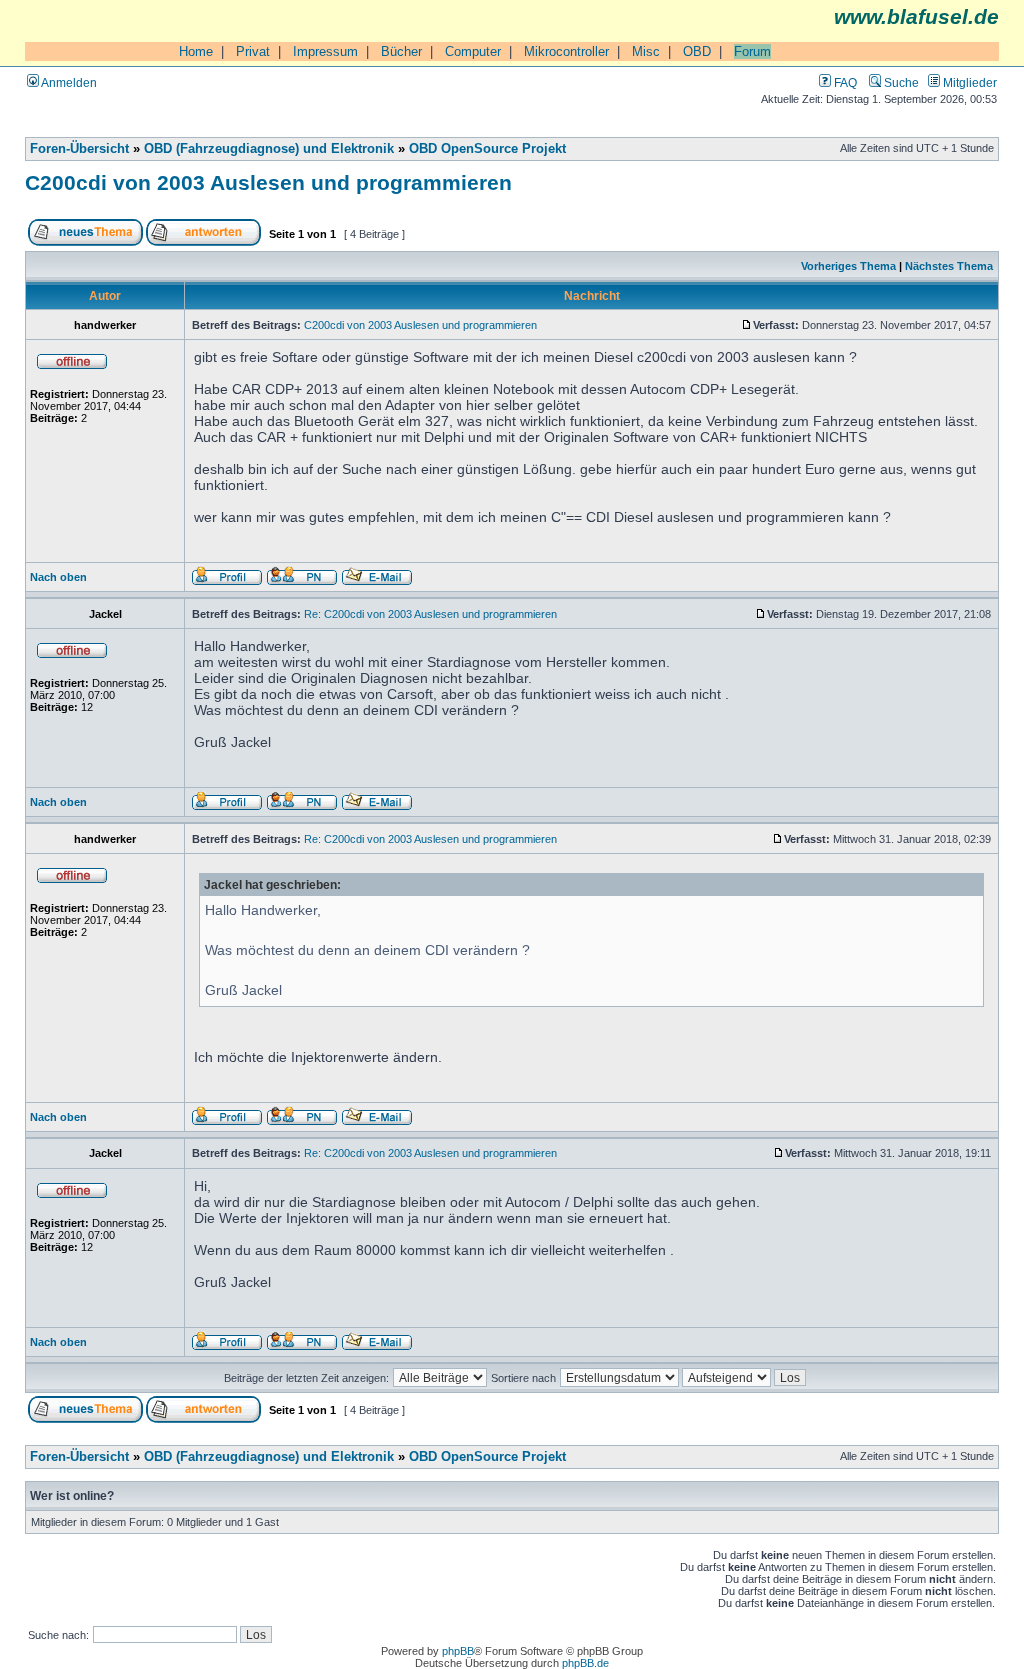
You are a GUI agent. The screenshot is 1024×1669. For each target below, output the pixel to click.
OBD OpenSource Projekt (487, 149)
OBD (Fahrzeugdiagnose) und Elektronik (269, 149)
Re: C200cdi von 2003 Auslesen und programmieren (430, 614)
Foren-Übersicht (79, 149)
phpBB (458, 1651)
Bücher (401, 51)
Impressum (325, 51)
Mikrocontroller (566, 51)
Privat (253, 51)
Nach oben (58, 577)
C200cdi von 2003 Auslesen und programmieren (268, 182)
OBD (697, 51)
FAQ (844, 82)
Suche (900, 82)
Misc (646, 51)
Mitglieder (968, 82)
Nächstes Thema (949, 266)
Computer (473, 51)
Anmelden (68, 82)
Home (196, 51)
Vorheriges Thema (848, 266)
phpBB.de (585, 1663)
